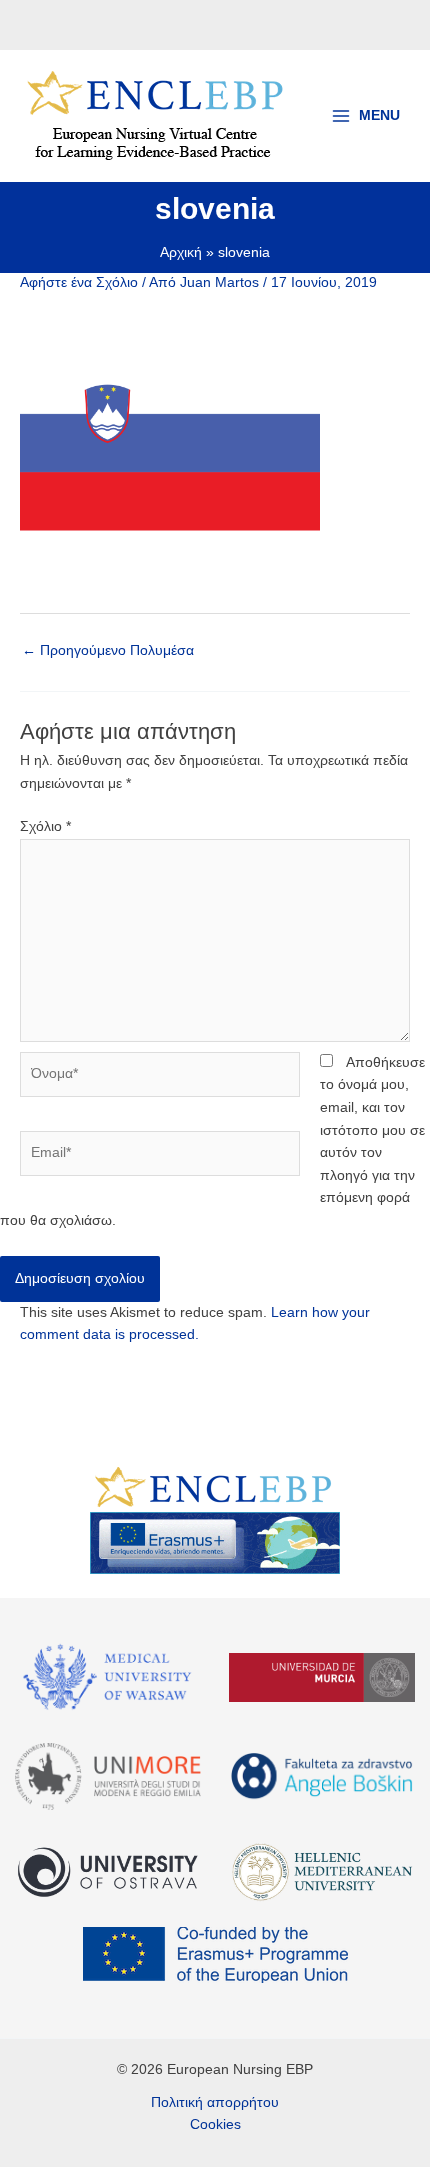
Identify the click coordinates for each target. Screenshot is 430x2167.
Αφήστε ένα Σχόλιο (79, 282)
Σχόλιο (45, 826)
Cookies (215, 2124)
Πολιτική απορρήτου (215, 2102)
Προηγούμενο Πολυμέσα (108, 650)
